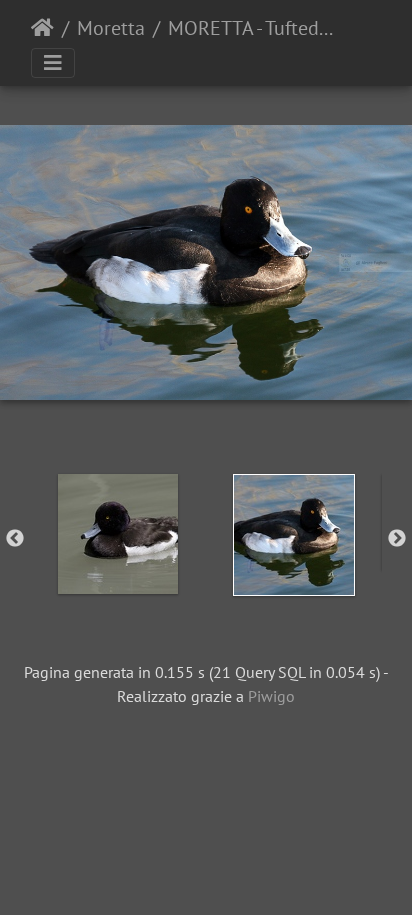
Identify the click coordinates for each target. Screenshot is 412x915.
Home (42, 28)
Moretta (111, 28)
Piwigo (271, 696)
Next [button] (397, 539)
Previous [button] (15, 539)
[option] (118, 534)
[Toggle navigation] (53, 63)
